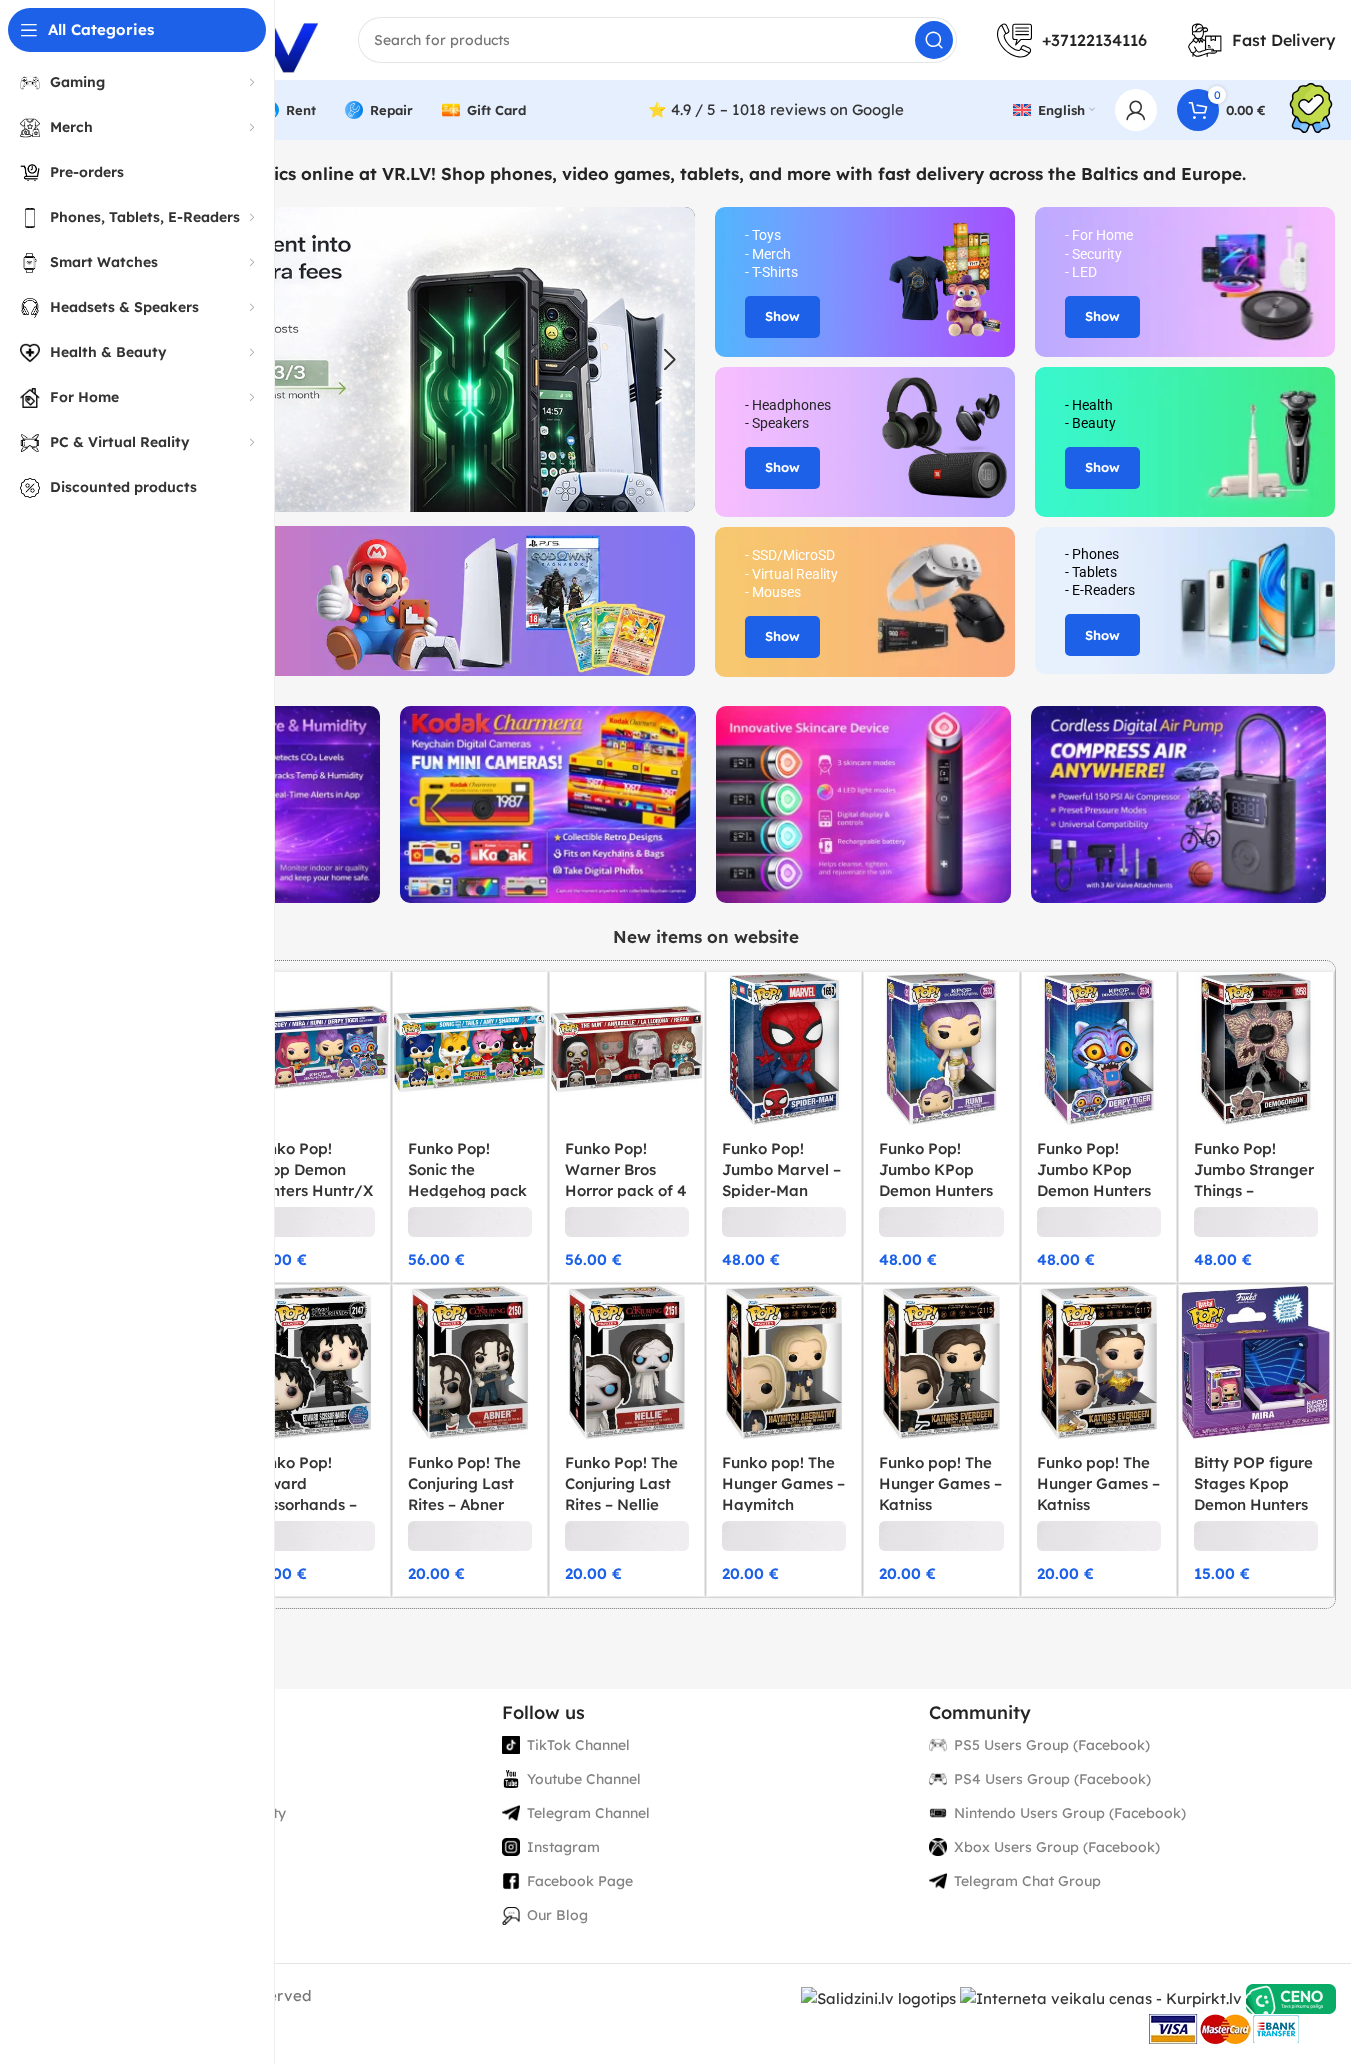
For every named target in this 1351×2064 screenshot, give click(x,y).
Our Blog (557, 1915)
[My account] (1136, 110)
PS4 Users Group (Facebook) (1052, 1779)
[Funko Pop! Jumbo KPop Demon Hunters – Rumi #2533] (941, 1049)
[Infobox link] (1311, 110)
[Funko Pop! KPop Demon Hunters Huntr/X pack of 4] (312, 1049)
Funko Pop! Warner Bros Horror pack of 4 (626, 1169)
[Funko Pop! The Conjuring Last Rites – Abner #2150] (470, 1362)
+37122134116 (1094, 40)
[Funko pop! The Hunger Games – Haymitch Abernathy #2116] (784, 1362)
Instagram (563, 1847)
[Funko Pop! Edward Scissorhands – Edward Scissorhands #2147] (312, 1362)
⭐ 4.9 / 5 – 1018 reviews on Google (776, 109)
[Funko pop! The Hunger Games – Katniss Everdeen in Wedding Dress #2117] (1099, 1362)
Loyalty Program (158, 1847)
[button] (670, 360)
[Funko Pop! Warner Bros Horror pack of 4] (627, 1049)
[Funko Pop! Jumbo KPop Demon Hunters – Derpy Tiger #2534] (1099, 1049)
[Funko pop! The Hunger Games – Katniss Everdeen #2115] (941, 1362)
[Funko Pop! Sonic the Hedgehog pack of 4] (470, 1049)
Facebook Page (580, 1881)
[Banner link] (385, 601)
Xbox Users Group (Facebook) (1057, 1847)
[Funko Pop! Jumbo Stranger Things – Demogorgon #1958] (1256, 1049)
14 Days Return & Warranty (193, 1813)
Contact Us (137, 1881)
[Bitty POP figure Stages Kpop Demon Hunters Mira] (1256, 1362)
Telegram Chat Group (1027, 1881)
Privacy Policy (148, 1745)
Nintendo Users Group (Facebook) (1070, 1813)
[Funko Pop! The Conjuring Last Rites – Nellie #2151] (627, 1362)
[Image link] (547, 803)
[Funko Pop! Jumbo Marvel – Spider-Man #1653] (784, 1049)
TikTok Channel (578, 1745)
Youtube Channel (584, 1779)
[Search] (934, 40)
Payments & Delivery (170, 1779)
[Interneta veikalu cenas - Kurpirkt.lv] (1101, 1997)
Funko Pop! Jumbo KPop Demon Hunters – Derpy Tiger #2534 (1094, 1190)
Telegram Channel (588, 1813)
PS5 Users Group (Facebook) (1052, 1745)
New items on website (706, 936)
